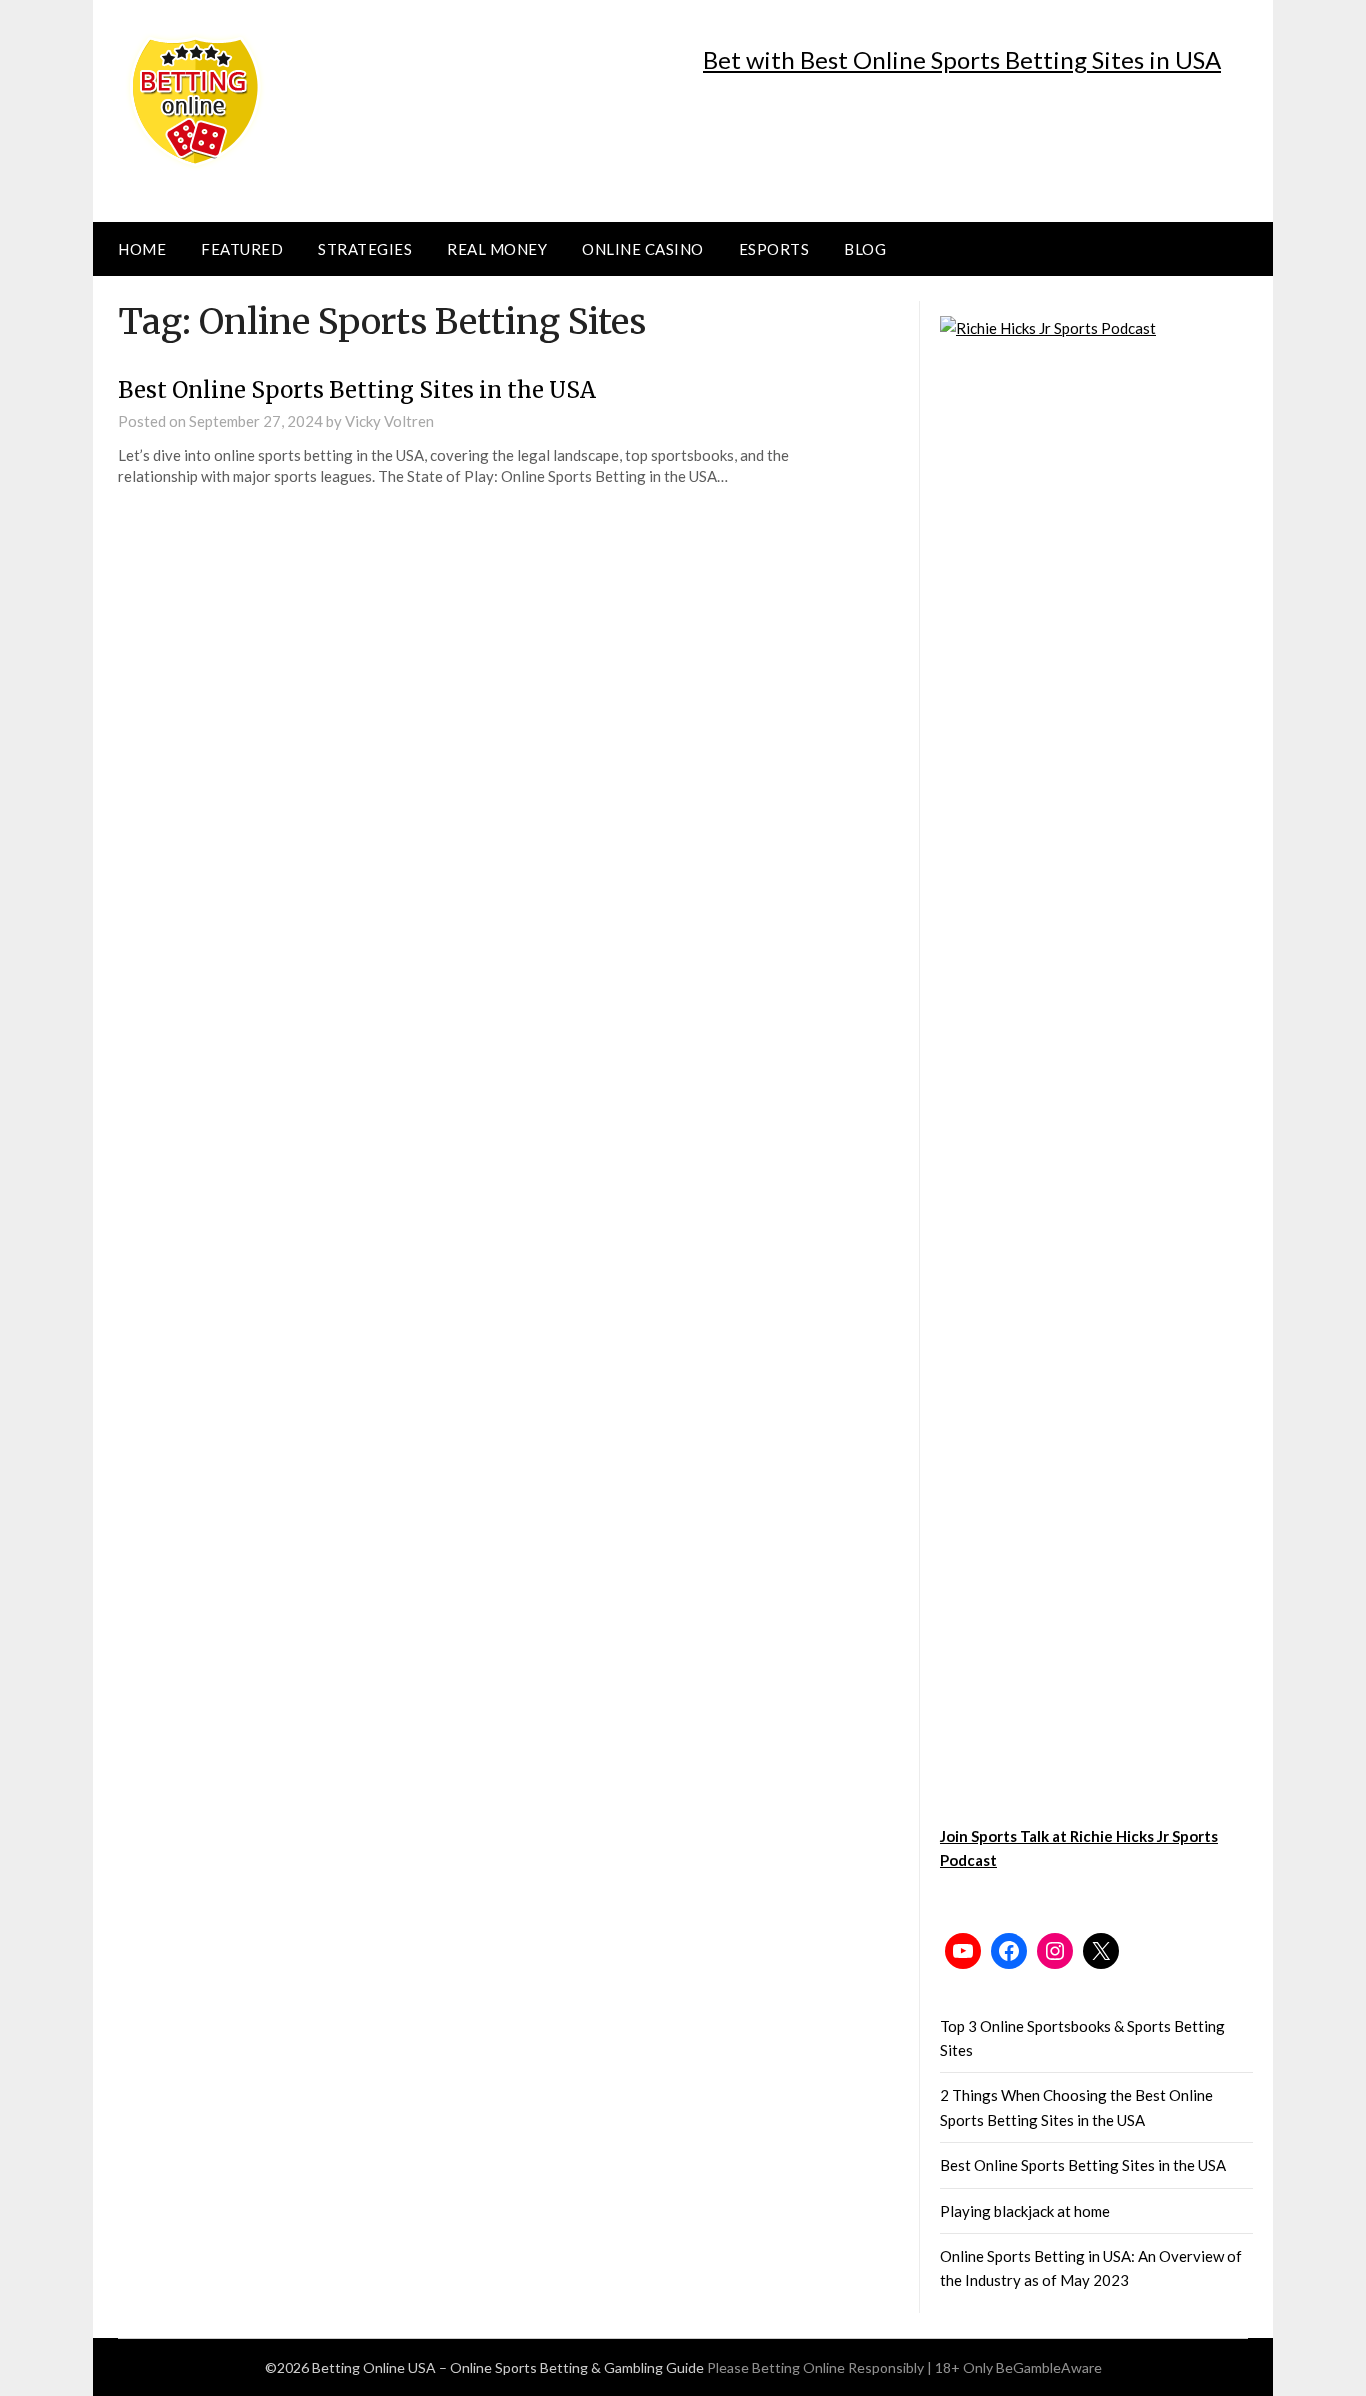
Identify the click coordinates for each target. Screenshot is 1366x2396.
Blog (865, 249)
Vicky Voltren (389, 421)
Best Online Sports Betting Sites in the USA (357, 390)
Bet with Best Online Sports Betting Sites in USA (962, 59)
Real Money (497, 249)
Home (142, 249)
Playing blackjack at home (1025, 2211)
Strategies (365, 249)
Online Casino (643, 249)
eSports (774, 249)
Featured (242, 249)
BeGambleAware (1049, 2367)
